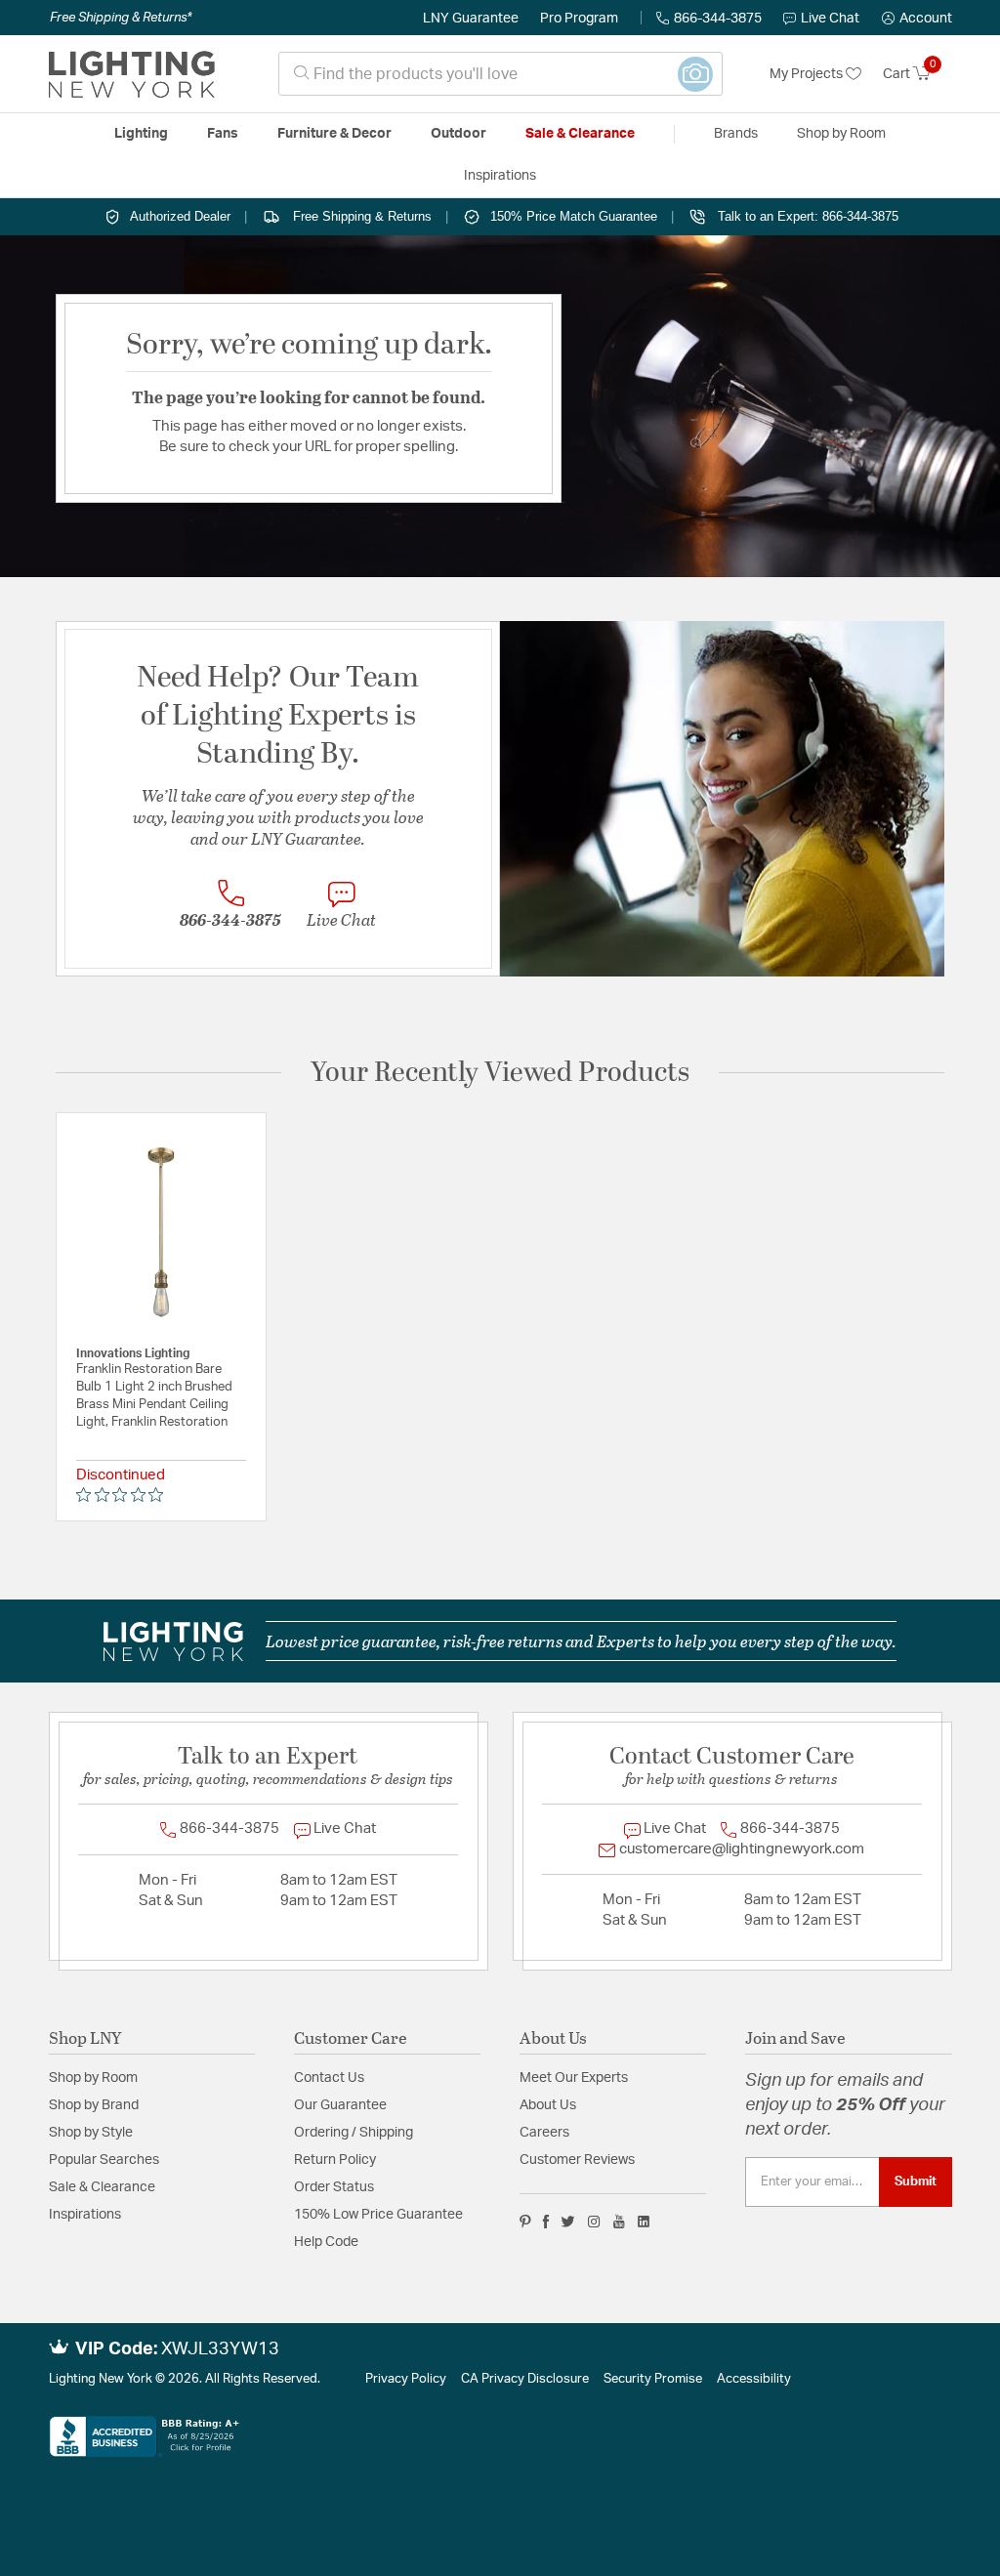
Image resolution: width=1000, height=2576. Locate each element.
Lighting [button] (141, 134)
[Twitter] (568, 2222)
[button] (917, 19)
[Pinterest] (525, 2222)
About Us (548, 2105)
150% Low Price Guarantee (378, 2215)
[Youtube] (619, 2222)
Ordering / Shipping (354, 2133)
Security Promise (653, 2379)
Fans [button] (223, 134)
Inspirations (85, 2215)
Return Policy (335, 2160)
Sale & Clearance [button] (580, 134)
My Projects (808, 74)
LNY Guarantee (471, 19)
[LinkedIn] (644, 2222)
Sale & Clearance (102, 2187)
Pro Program (579, 19)
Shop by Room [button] (841, 134)
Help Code (326, 2242)
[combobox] (500, 74)
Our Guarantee (340, 2105)
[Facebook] (546, 2222)
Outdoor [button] (458, 134)
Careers (544, 2133)
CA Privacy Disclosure (525, 2379)
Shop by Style (91, 2133)
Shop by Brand (94, 2105)
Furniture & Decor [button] (334, 134)
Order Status (334, 2187)
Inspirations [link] (500, 176)
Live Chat (830, 19)
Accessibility (754, 2379)
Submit (916, 2181)
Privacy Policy (406, 2379)
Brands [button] (736, 134)
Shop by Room (93, 2078)
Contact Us (329, 2078)
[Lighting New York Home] (132, 74)
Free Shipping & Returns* (121, 18)
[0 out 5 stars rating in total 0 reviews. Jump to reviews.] (125, 1494)
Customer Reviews (577, 2160)
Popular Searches (104, 2160)
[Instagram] (594, 2222)
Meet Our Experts (574, 2078)
